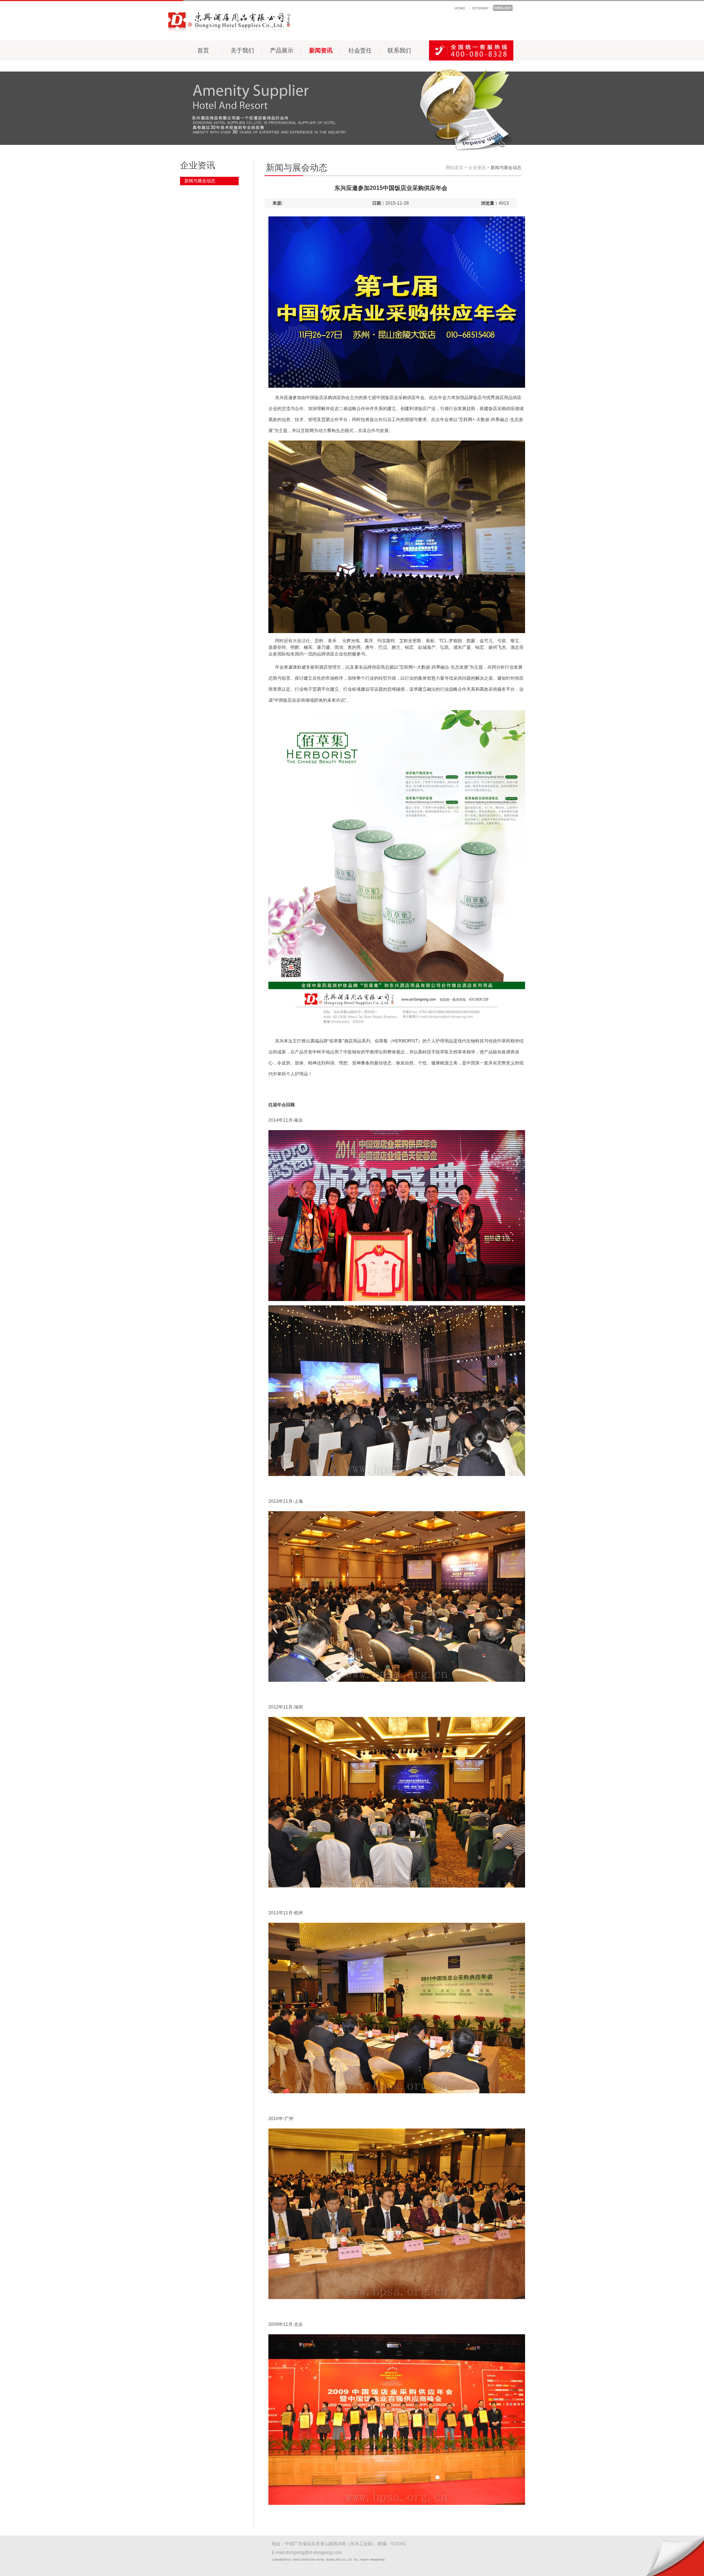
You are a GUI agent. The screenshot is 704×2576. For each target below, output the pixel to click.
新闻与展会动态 (200, 181)
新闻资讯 (321, 50)
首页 (203, 50)
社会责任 (360, 50)
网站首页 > (456, 168)
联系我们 (399, 50)
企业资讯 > (479, 168)
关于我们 (242, 50)
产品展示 (282, 50)
